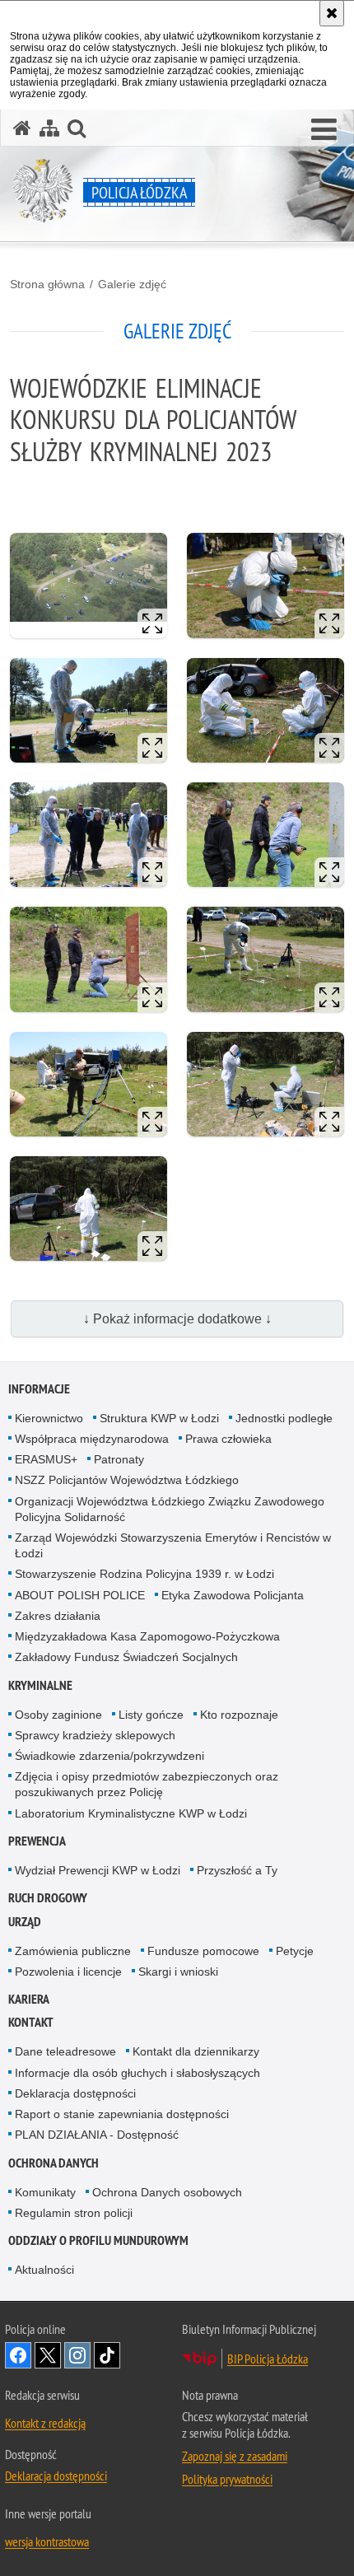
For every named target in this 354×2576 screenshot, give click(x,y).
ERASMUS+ (46, 1459)
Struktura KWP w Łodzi (159, 1418)
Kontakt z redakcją (45, 2423)
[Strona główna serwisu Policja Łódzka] (22, 128)
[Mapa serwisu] (49, 128)
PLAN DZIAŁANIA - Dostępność (97, 2135)
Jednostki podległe (284, 1418)
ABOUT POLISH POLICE (80, 1595)
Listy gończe (151, 1715)
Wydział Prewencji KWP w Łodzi (98, 1870)
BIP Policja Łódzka (268, 2359)
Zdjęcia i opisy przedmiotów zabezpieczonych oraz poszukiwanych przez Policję (147, 1784)
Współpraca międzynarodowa (92, 1439)
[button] (324, 130)
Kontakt (31, 2022)
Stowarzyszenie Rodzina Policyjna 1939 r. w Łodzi (144, 1574)
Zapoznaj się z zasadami (235, 2456)
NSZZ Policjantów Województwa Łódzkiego (127, 1480)
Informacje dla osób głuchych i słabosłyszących (137, 2073)
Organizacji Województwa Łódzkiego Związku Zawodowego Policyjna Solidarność (170, 1509)
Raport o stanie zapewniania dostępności (122, 2114)
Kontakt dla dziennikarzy (196, 2051)
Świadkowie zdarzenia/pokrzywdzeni (109, 1756)
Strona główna (47, 284)
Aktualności (44, 2270)
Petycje (295, 1951)
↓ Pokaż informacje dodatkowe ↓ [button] (177, 1319)
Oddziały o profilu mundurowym (98, 2240)
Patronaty (119, 1459)
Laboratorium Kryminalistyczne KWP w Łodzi (131, 1813)
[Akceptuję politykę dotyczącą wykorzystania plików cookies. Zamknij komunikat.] (332, 13)
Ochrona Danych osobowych (167, 2192)
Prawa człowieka (228, 1439)
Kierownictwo (49, 1418)
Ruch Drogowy (48, 1898)
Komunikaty (45, 2192)
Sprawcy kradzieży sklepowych (95, 1735)
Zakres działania (58, 1616)
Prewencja (37, 1841)
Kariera (29, 1999)
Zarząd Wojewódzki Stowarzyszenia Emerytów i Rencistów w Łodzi (173, 1545)
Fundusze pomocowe (203, 1951)
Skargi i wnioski (178, 1972)
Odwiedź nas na (18, 2355)
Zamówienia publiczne (73, 1951)
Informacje (39, 1389)
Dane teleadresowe (65, 2051)
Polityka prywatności (227, 2479)
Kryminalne (40, 1685)
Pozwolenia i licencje (68, 1972)
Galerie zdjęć (132, 284)
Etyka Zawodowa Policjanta (233, 1595)
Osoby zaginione (58, 1715)
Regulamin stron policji (74, 2213)
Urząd (25, 1922)
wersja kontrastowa (47, 2541)
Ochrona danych (54, 2163)
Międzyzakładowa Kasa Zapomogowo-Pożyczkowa (147, 1636)
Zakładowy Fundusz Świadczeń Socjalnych (126, 1657)
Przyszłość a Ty (237, 1870)
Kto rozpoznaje (239, 1715)
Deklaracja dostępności (75, 2093)
